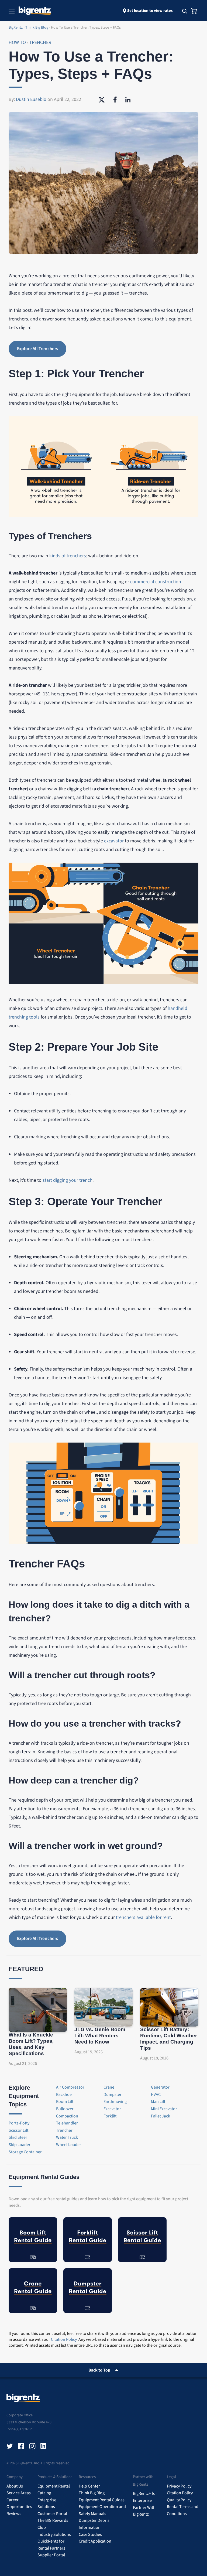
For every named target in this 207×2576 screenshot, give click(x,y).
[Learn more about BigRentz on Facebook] (21, 2446)
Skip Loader (20, 2145)
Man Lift (158, 2102)
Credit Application (95, 2541)
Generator (160, 2087)
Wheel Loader (69, 2145)
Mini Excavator (164, 2109)
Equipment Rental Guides (102, 2500)
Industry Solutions (54, 2534)
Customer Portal (52, 2514)
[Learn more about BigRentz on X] (10, 2446)
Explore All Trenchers (37, 349)
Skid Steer (18, 2137)
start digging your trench (68, 1180)
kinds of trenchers (68, 556)
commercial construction (156, 582)
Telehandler (67, 2123)
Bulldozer (65, 2109)
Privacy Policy (179, 2486)
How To (18, 42)
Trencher (40, 42)
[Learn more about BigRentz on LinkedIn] (44, 2446)
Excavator (112, 2109)
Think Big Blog (92, 2493)
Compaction (67, 2116)
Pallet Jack (161, 2116)
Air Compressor (70, 2087)
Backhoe (64, 2095)
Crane (109, 2087)
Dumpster (113, 2095)
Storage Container (25, 2152)
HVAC (156, 2095)
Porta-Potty (19, 2123)
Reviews (14, 2514)
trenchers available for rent (143, 1917)
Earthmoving (115, 2102)
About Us (15, 2486)
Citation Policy (64, 2339)
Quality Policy (179, 2500)
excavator (114, 841)
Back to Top (99, 2370)
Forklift (110, 2116)
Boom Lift (65, 2102)
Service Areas (19, 2493)
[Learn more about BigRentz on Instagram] (32, 2446)
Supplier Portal (51, 2555)
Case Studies (90, 2534)
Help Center (89, 2486)
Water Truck (67, 2137)
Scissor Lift (19, 2130)
